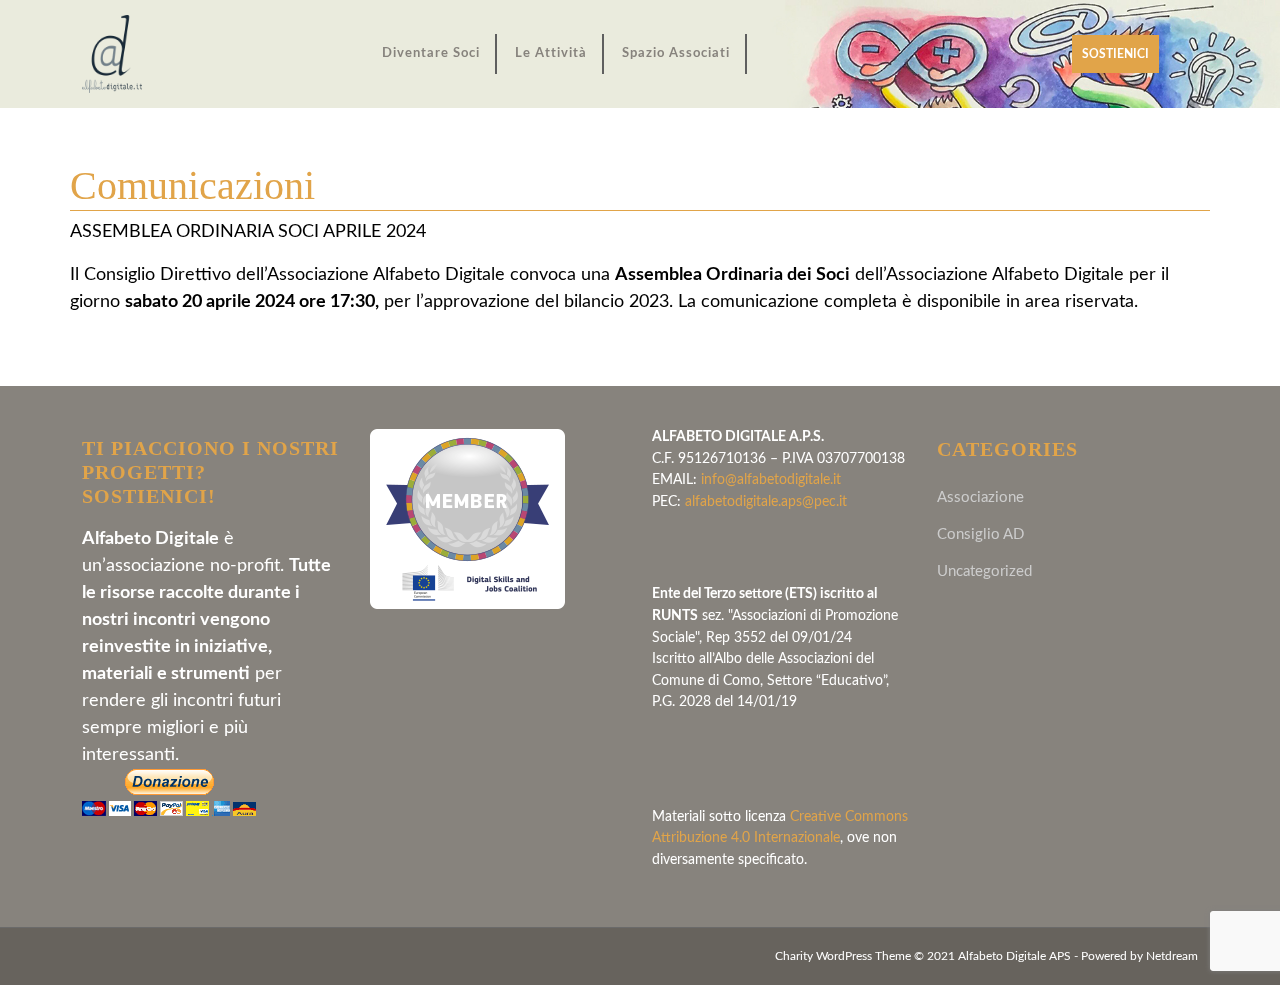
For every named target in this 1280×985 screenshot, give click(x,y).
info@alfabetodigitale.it (771, 479)
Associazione (980, 497)
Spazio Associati (676, 53)
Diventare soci (431, 53)
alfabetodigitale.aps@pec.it (766, 501)
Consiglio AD (980, 534)
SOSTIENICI (1120, 60)
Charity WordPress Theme (843, 956)
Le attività (551, 53)
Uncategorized (984, 571)
